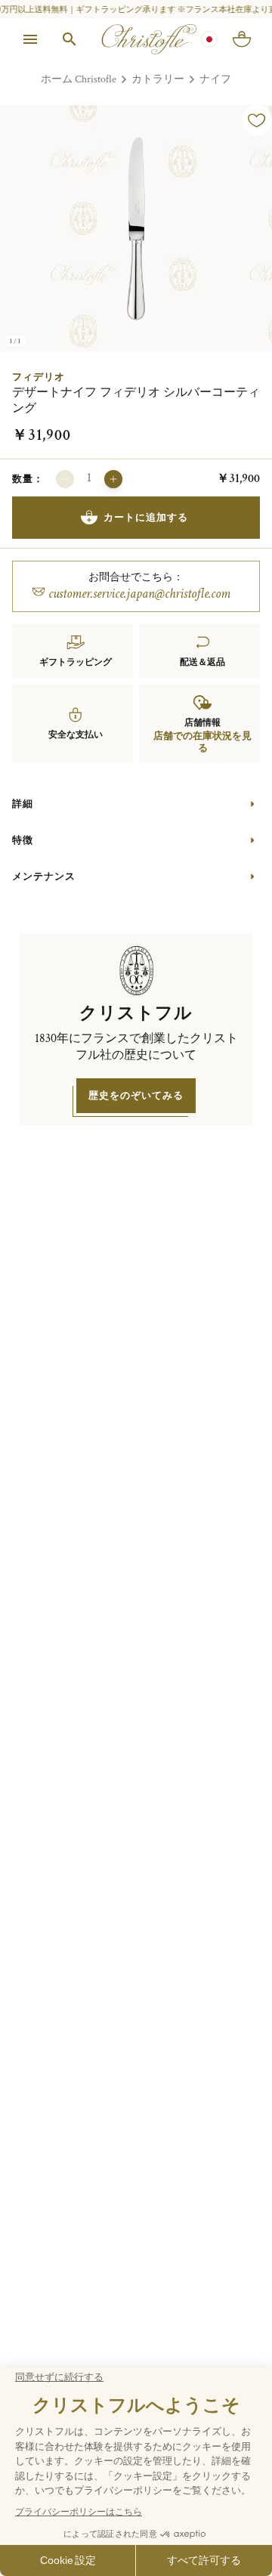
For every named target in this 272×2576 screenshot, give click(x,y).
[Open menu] (30, 39)
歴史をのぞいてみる (136, 1095)
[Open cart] (242, 39)
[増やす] (113, 479)
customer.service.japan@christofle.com (139, 594)
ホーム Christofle (79, 79)
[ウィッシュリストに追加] (257, 120)
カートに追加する (146, 517)
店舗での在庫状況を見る (202, 742)
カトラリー (158, 79)
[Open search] (70, 39)
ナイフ (215, 79)
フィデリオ (39, 377)
